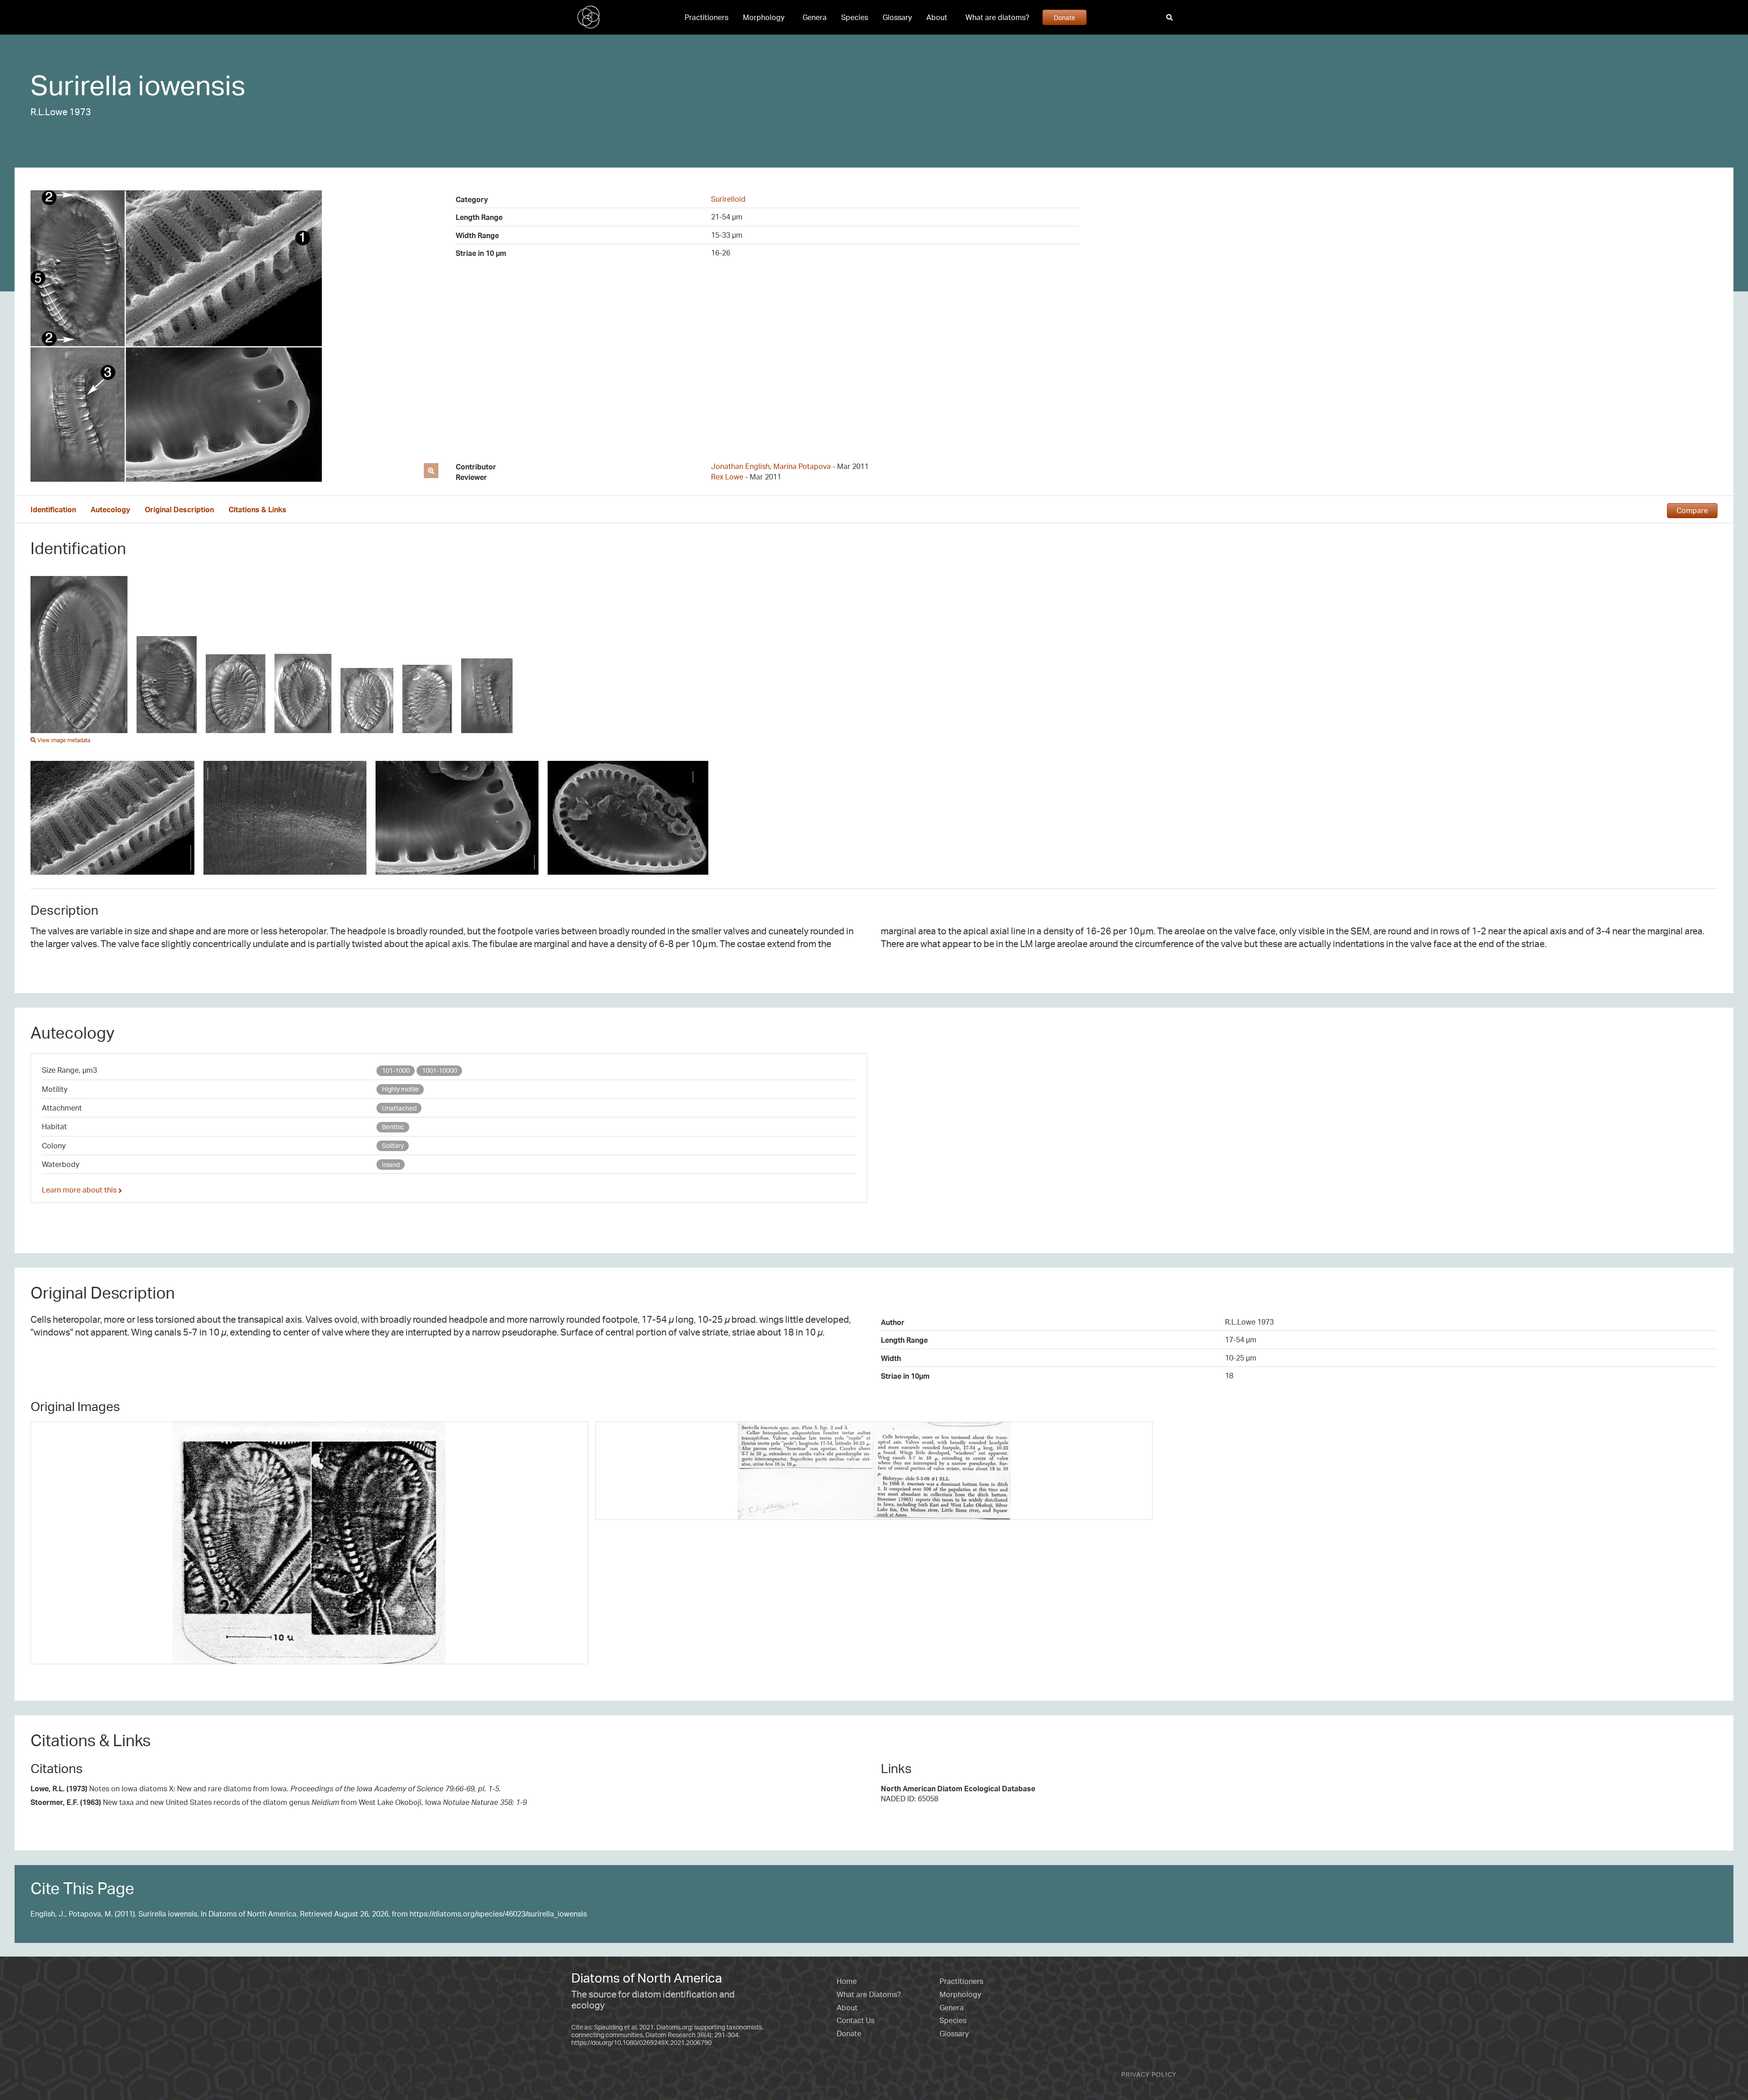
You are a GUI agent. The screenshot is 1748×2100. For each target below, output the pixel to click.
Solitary (393, 1145)
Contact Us (856, 2020)
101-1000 (396, 1070)
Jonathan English (740, 466)
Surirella (81, 85)
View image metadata (63, 740)
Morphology (764, 17)
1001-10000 (440, 1070)
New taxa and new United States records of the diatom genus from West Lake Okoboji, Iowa (279, 1802)
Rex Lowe (727, 477)
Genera (815, 17)
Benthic (393, 1127)
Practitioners (706, 17)
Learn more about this (80, 1190)
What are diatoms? (997, 17)
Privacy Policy (1149, 2074)
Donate (1065, 17)
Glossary (897, 17)
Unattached (399, 1108)
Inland (391, 1165)
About (937, 17)
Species (855, 17)
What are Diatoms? (869, 1994)
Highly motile (400, 1089)
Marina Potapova (802, 466)
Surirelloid (728, 199)
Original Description (179, 510)
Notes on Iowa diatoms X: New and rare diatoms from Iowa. (266, 1789)
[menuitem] (706, 17)
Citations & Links (257, 510)
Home (847, 1981)
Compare (1692, 510)
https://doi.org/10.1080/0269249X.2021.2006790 (641, 2042)
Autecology (110, 510)
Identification (53, 510)
